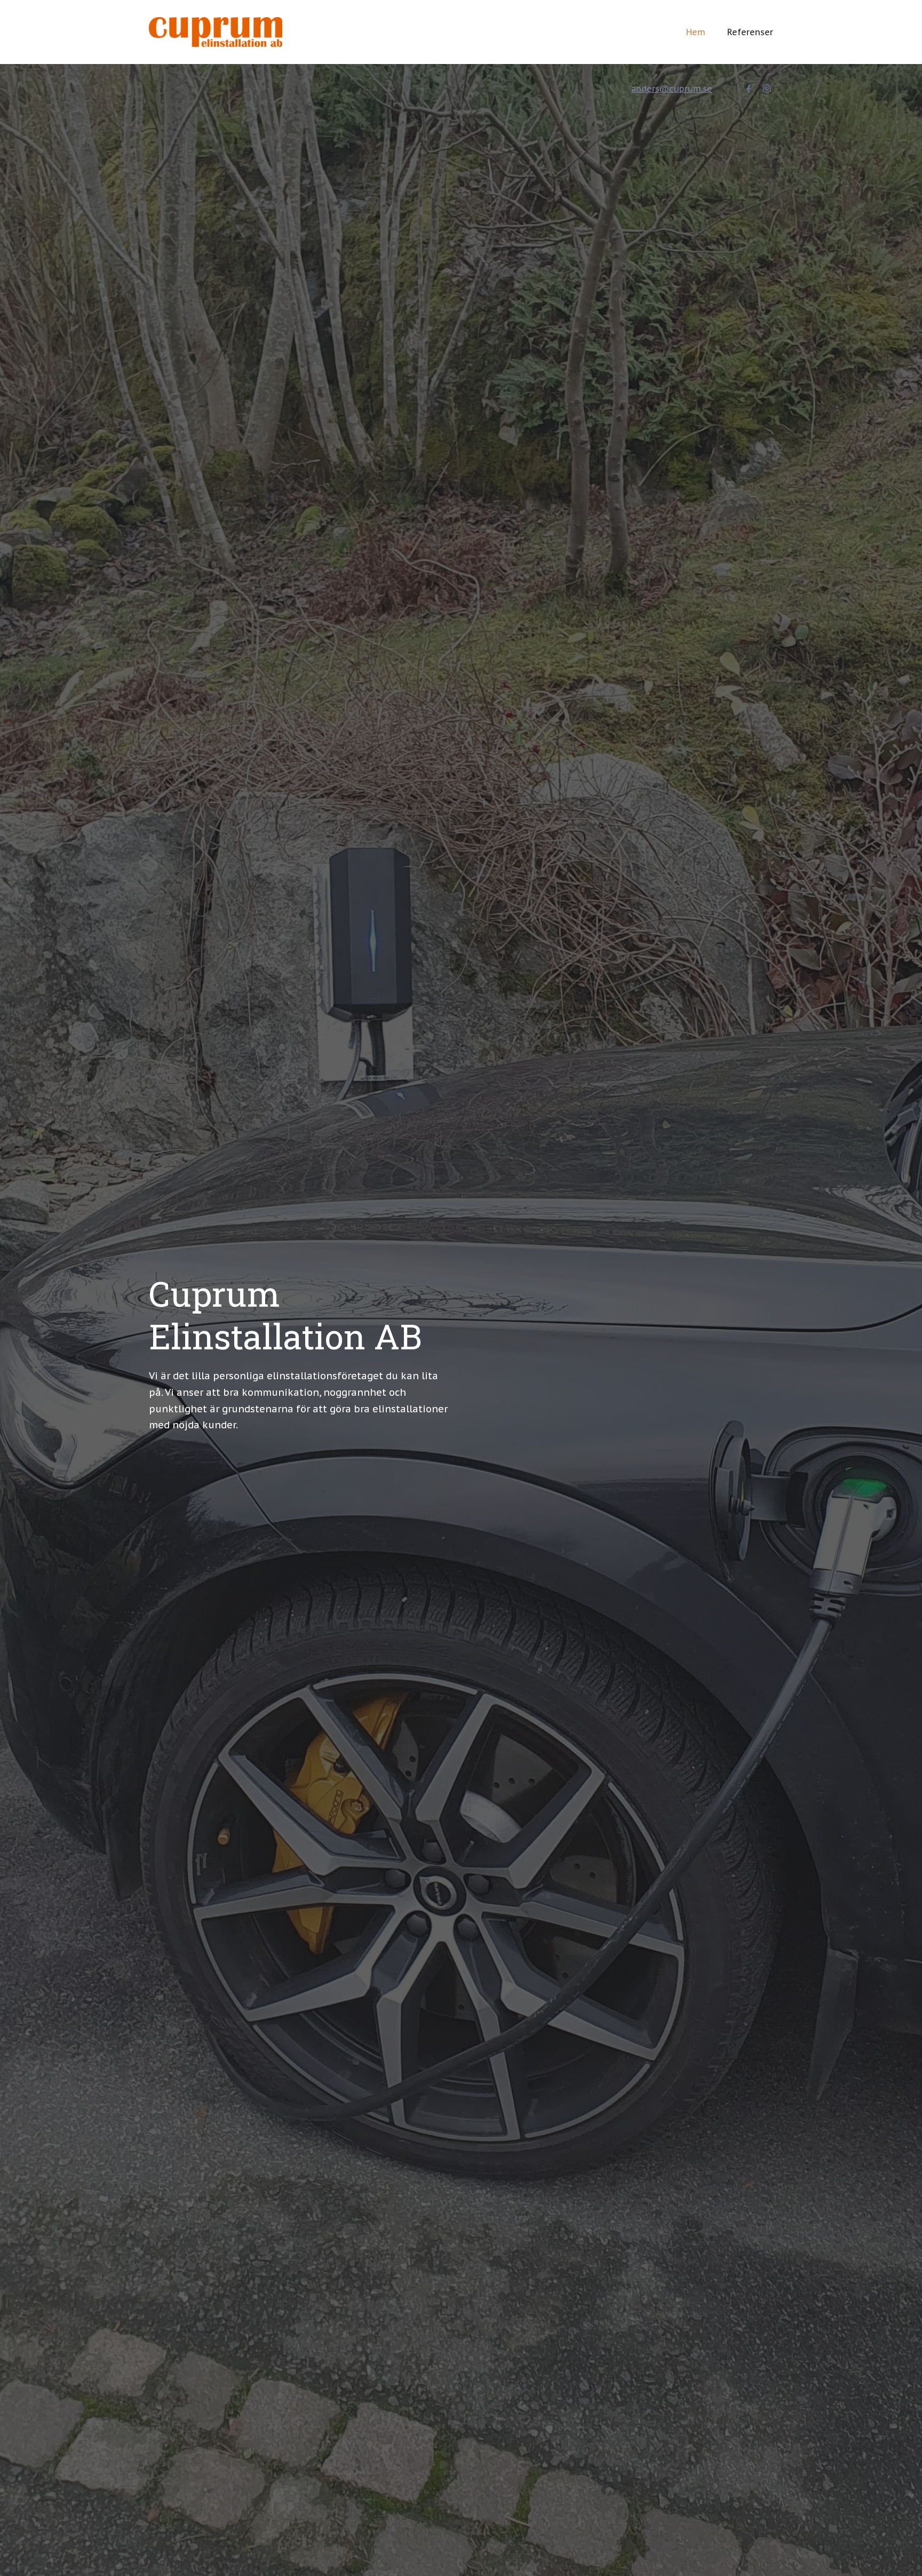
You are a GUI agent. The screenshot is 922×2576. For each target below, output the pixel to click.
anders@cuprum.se (672, 89)
